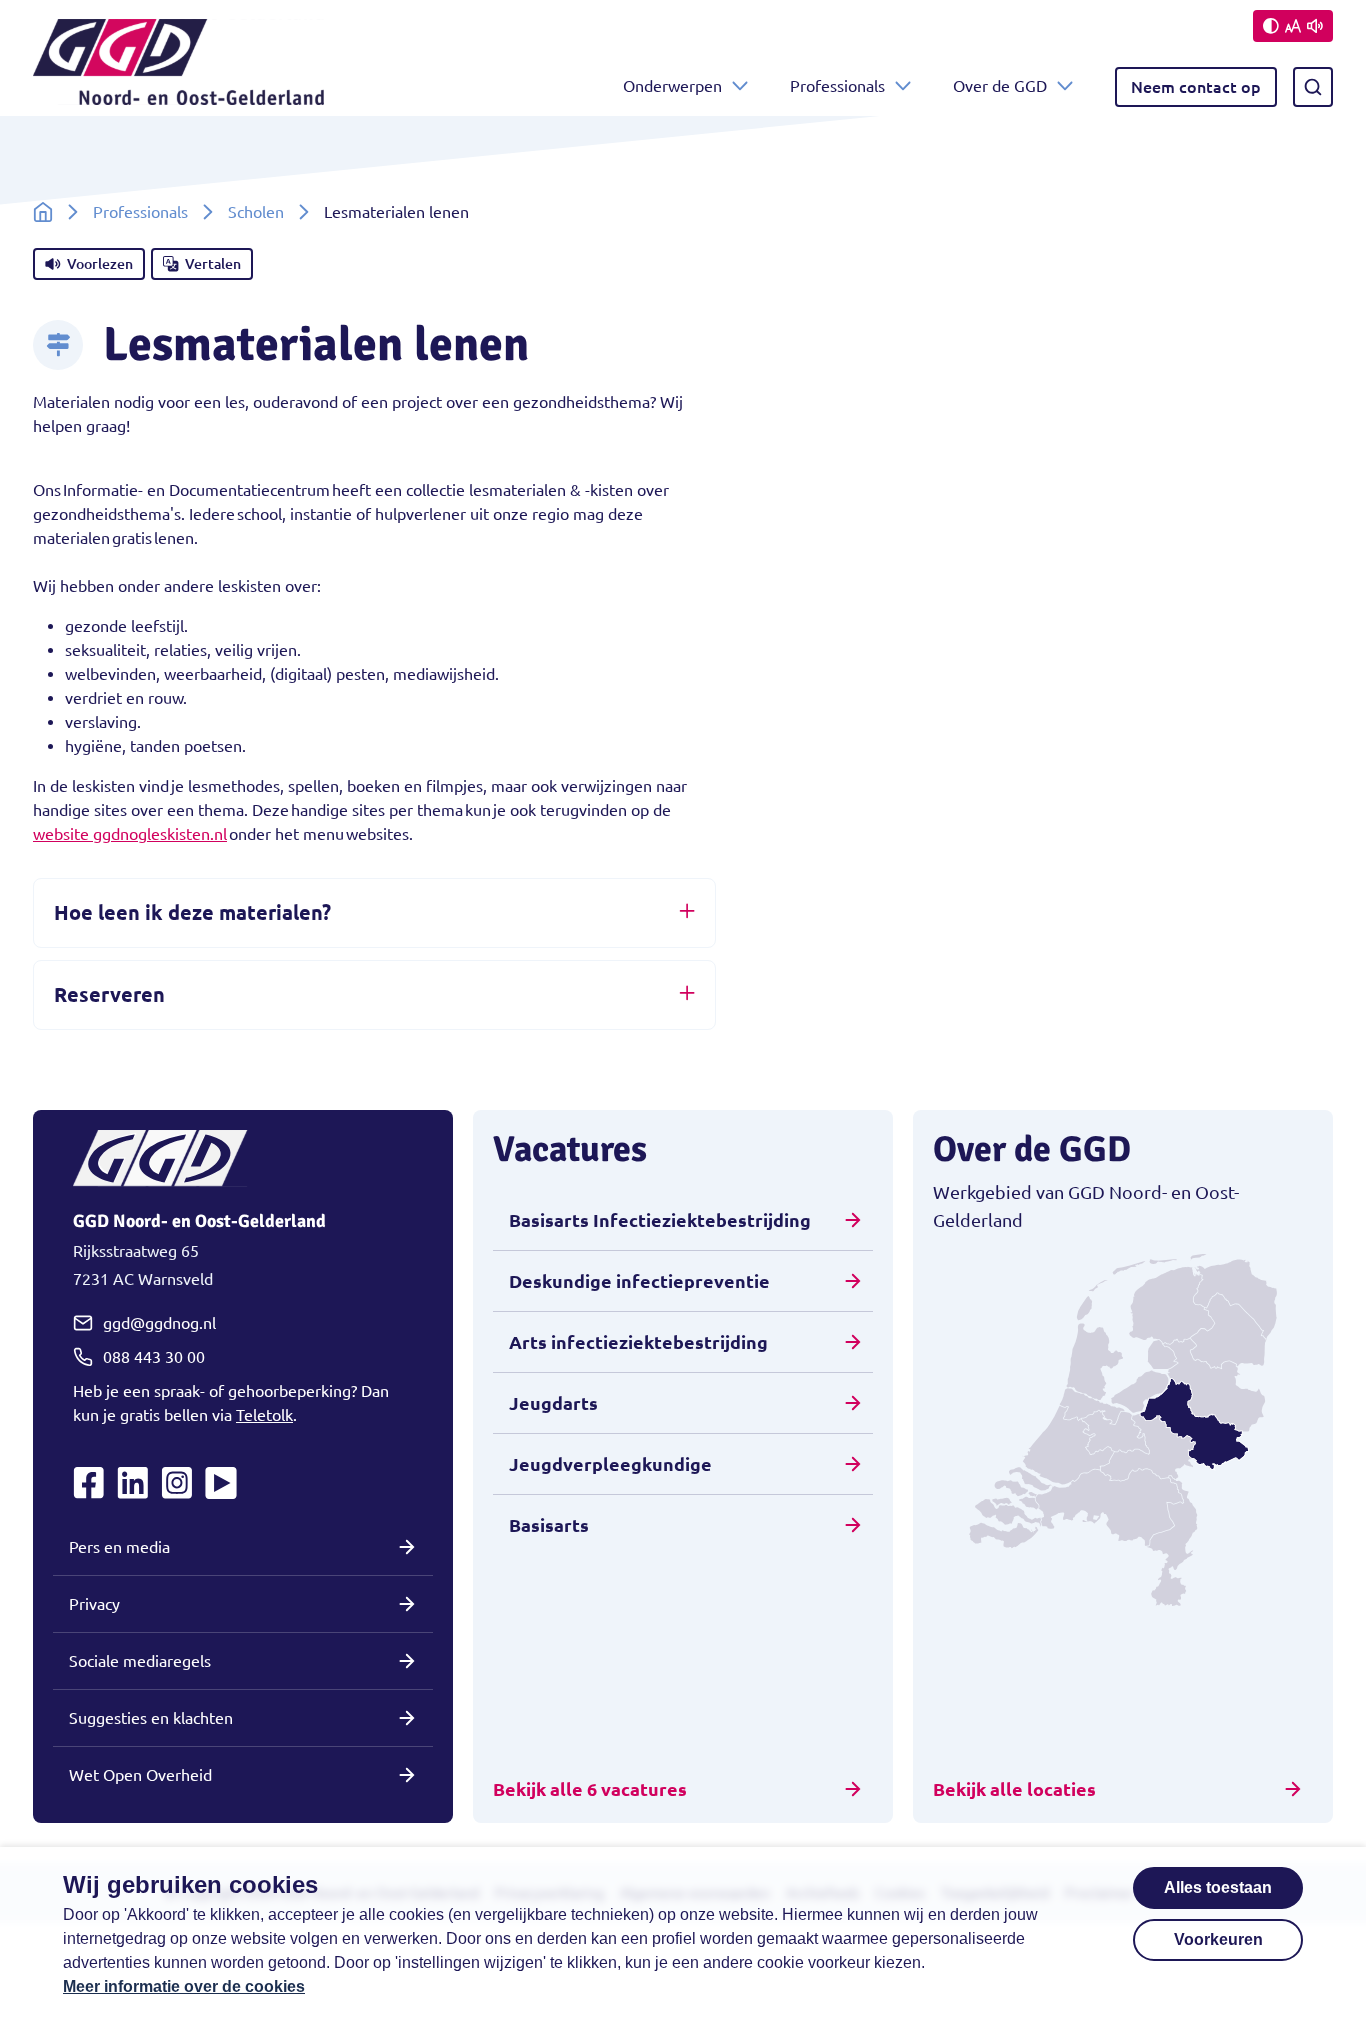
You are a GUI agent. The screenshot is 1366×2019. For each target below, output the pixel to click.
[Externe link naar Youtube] (221, 1483)
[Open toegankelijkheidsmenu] (1293, 26)
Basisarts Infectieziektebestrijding (660, 1220)
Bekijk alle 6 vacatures (590, 1789)
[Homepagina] (43, 212)
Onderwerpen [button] (672, 86)
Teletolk (264, 1415)
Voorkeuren (1218, 1939)
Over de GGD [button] (1000, 86)
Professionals (140, 212)
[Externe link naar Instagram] (177, 1483)
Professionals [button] (837, 86)
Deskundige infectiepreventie (639, 1281)
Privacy (94, 1604)
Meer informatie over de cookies (184, 1986)
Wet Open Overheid (140, 1775)
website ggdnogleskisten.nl (130, 834)
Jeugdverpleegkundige (610, 1464)
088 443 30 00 (154, 1357)
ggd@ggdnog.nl (159, 1323)
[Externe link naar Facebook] (89, 1483)
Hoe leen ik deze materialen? (192, 912)
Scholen (256, 212)
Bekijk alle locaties (1014, 1789)
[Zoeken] (1313, 87)
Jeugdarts (553, 1403)
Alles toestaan (1218, 1887)
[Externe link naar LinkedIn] (133, 1483)
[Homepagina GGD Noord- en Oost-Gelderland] (178, 87)
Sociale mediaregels (140, 1661)
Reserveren (109, 994)
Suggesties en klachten (151, 1718)
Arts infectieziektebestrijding (638, 1342)
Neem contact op (1196, 87)
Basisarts (549, 1525)
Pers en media (119, 1547)
